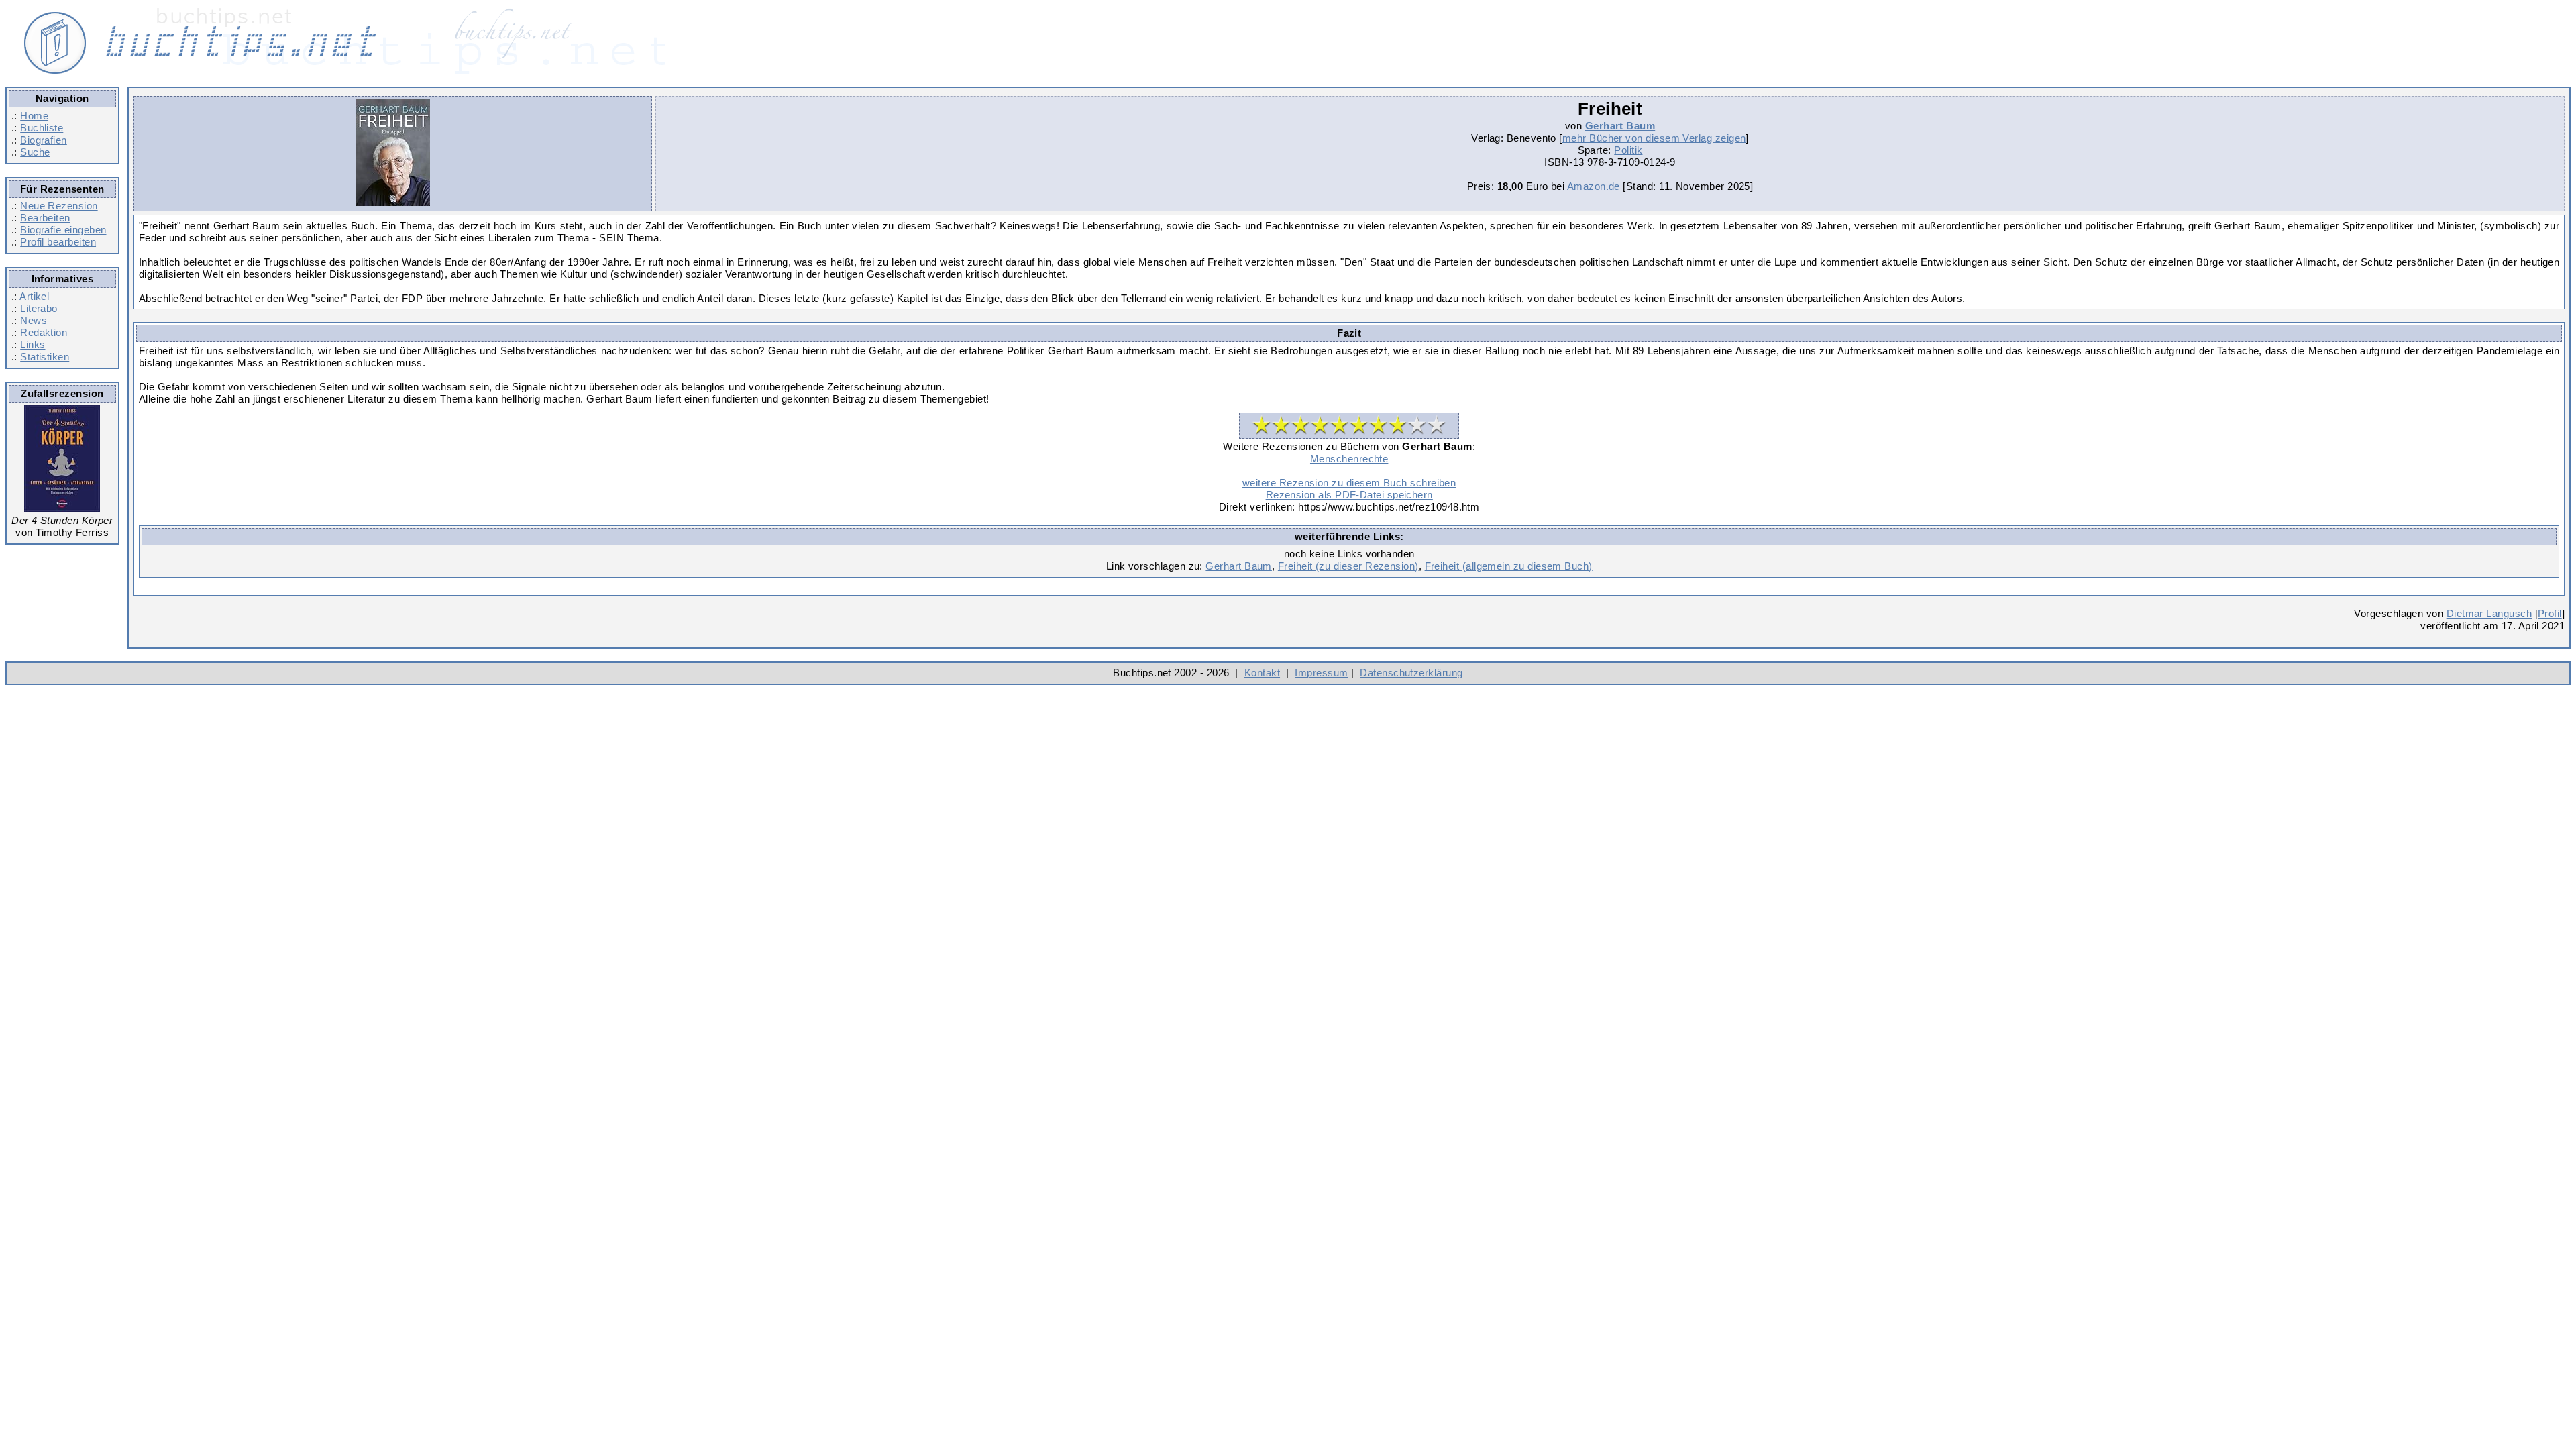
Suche (35, 152)
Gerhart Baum (1620, 126)
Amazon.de (1594, 186)
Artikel (34, 296)
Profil (2550, 613)
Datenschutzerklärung (1411, 673)
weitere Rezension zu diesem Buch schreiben (1349, 483)
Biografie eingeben (63, 230)
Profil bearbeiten (58, 242)
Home (34, 116)
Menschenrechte (1349, 459)
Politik (1628, 150)
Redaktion (44, 332)
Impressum (1321, 673)
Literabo (39, 308)
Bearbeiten (45, 218)
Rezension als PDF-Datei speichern (1349, 495)
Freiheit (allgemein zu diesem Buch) (1509, 566)
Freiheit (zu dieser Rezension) (1348, 566)
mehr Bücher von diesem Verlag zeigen (1654, 138)
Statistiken (45, 357)
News (34, 320)
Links (33, 344)
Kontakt (1262, 673)
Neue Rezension (59, 206)
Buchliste (42, 128)
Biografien (44, 140)
